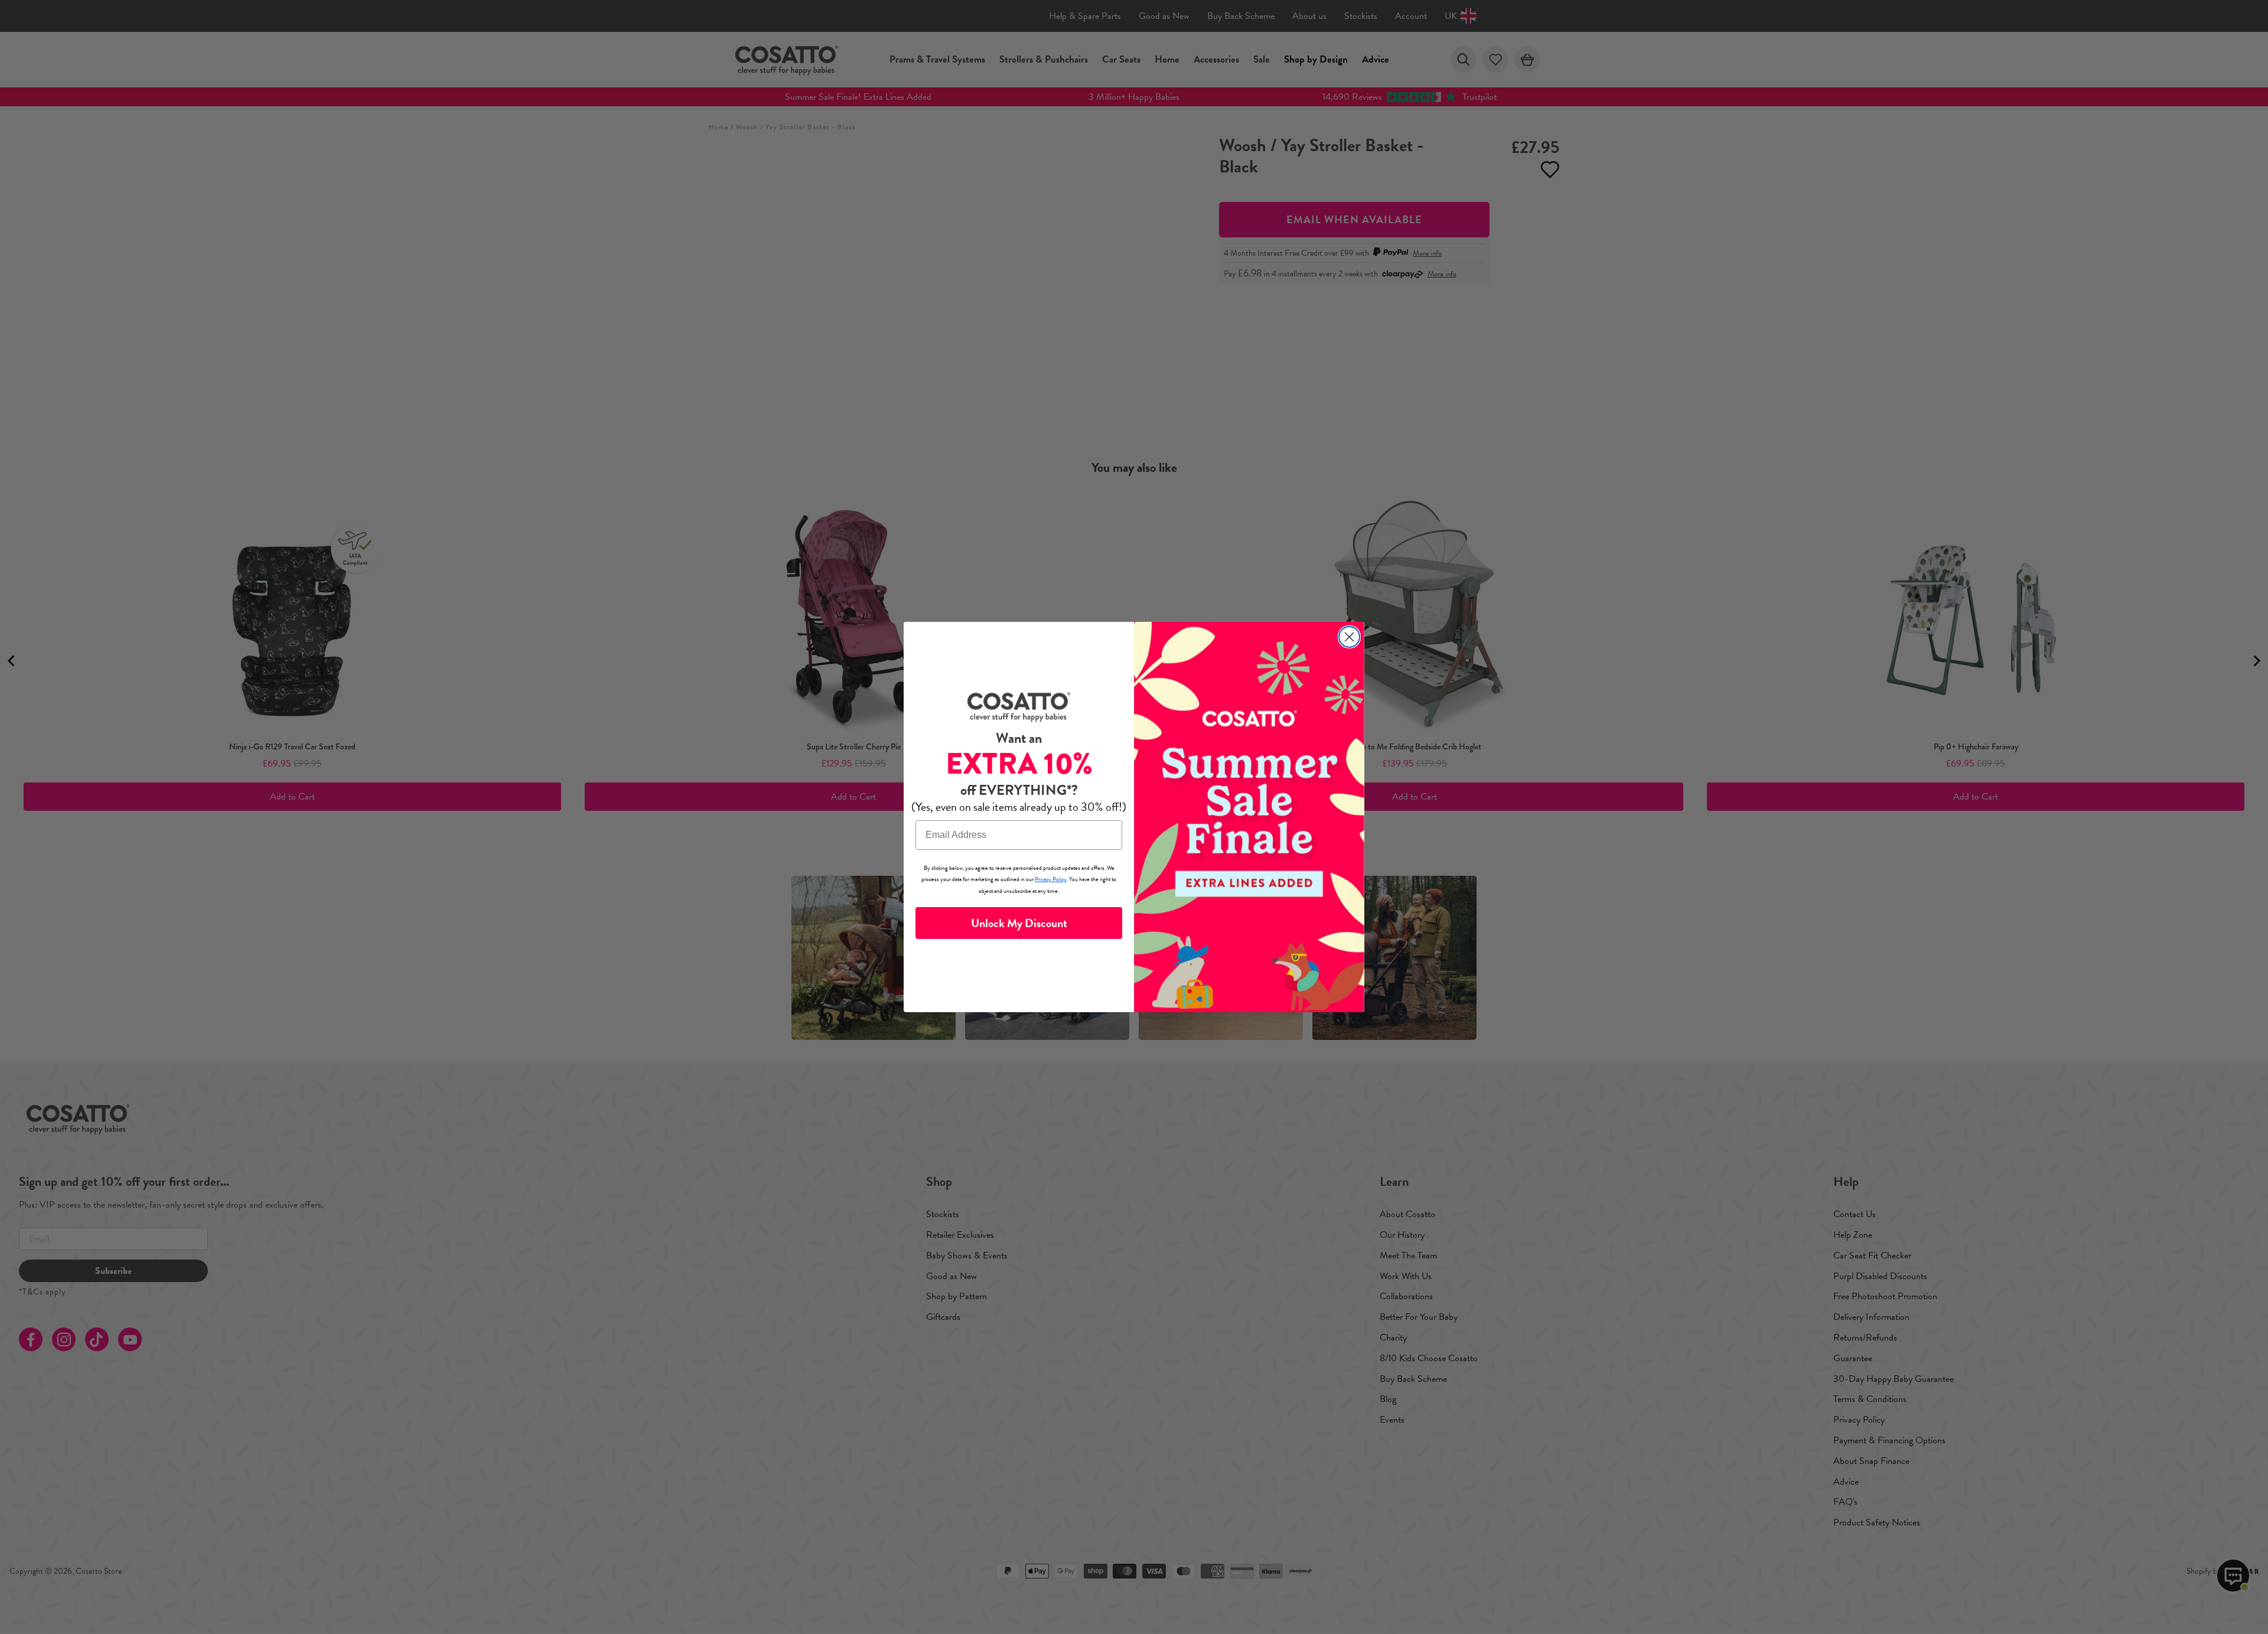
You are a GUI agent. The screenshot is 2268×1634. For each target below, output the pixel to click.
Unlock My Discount (1019, 923)
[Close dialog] (1349, 637)
